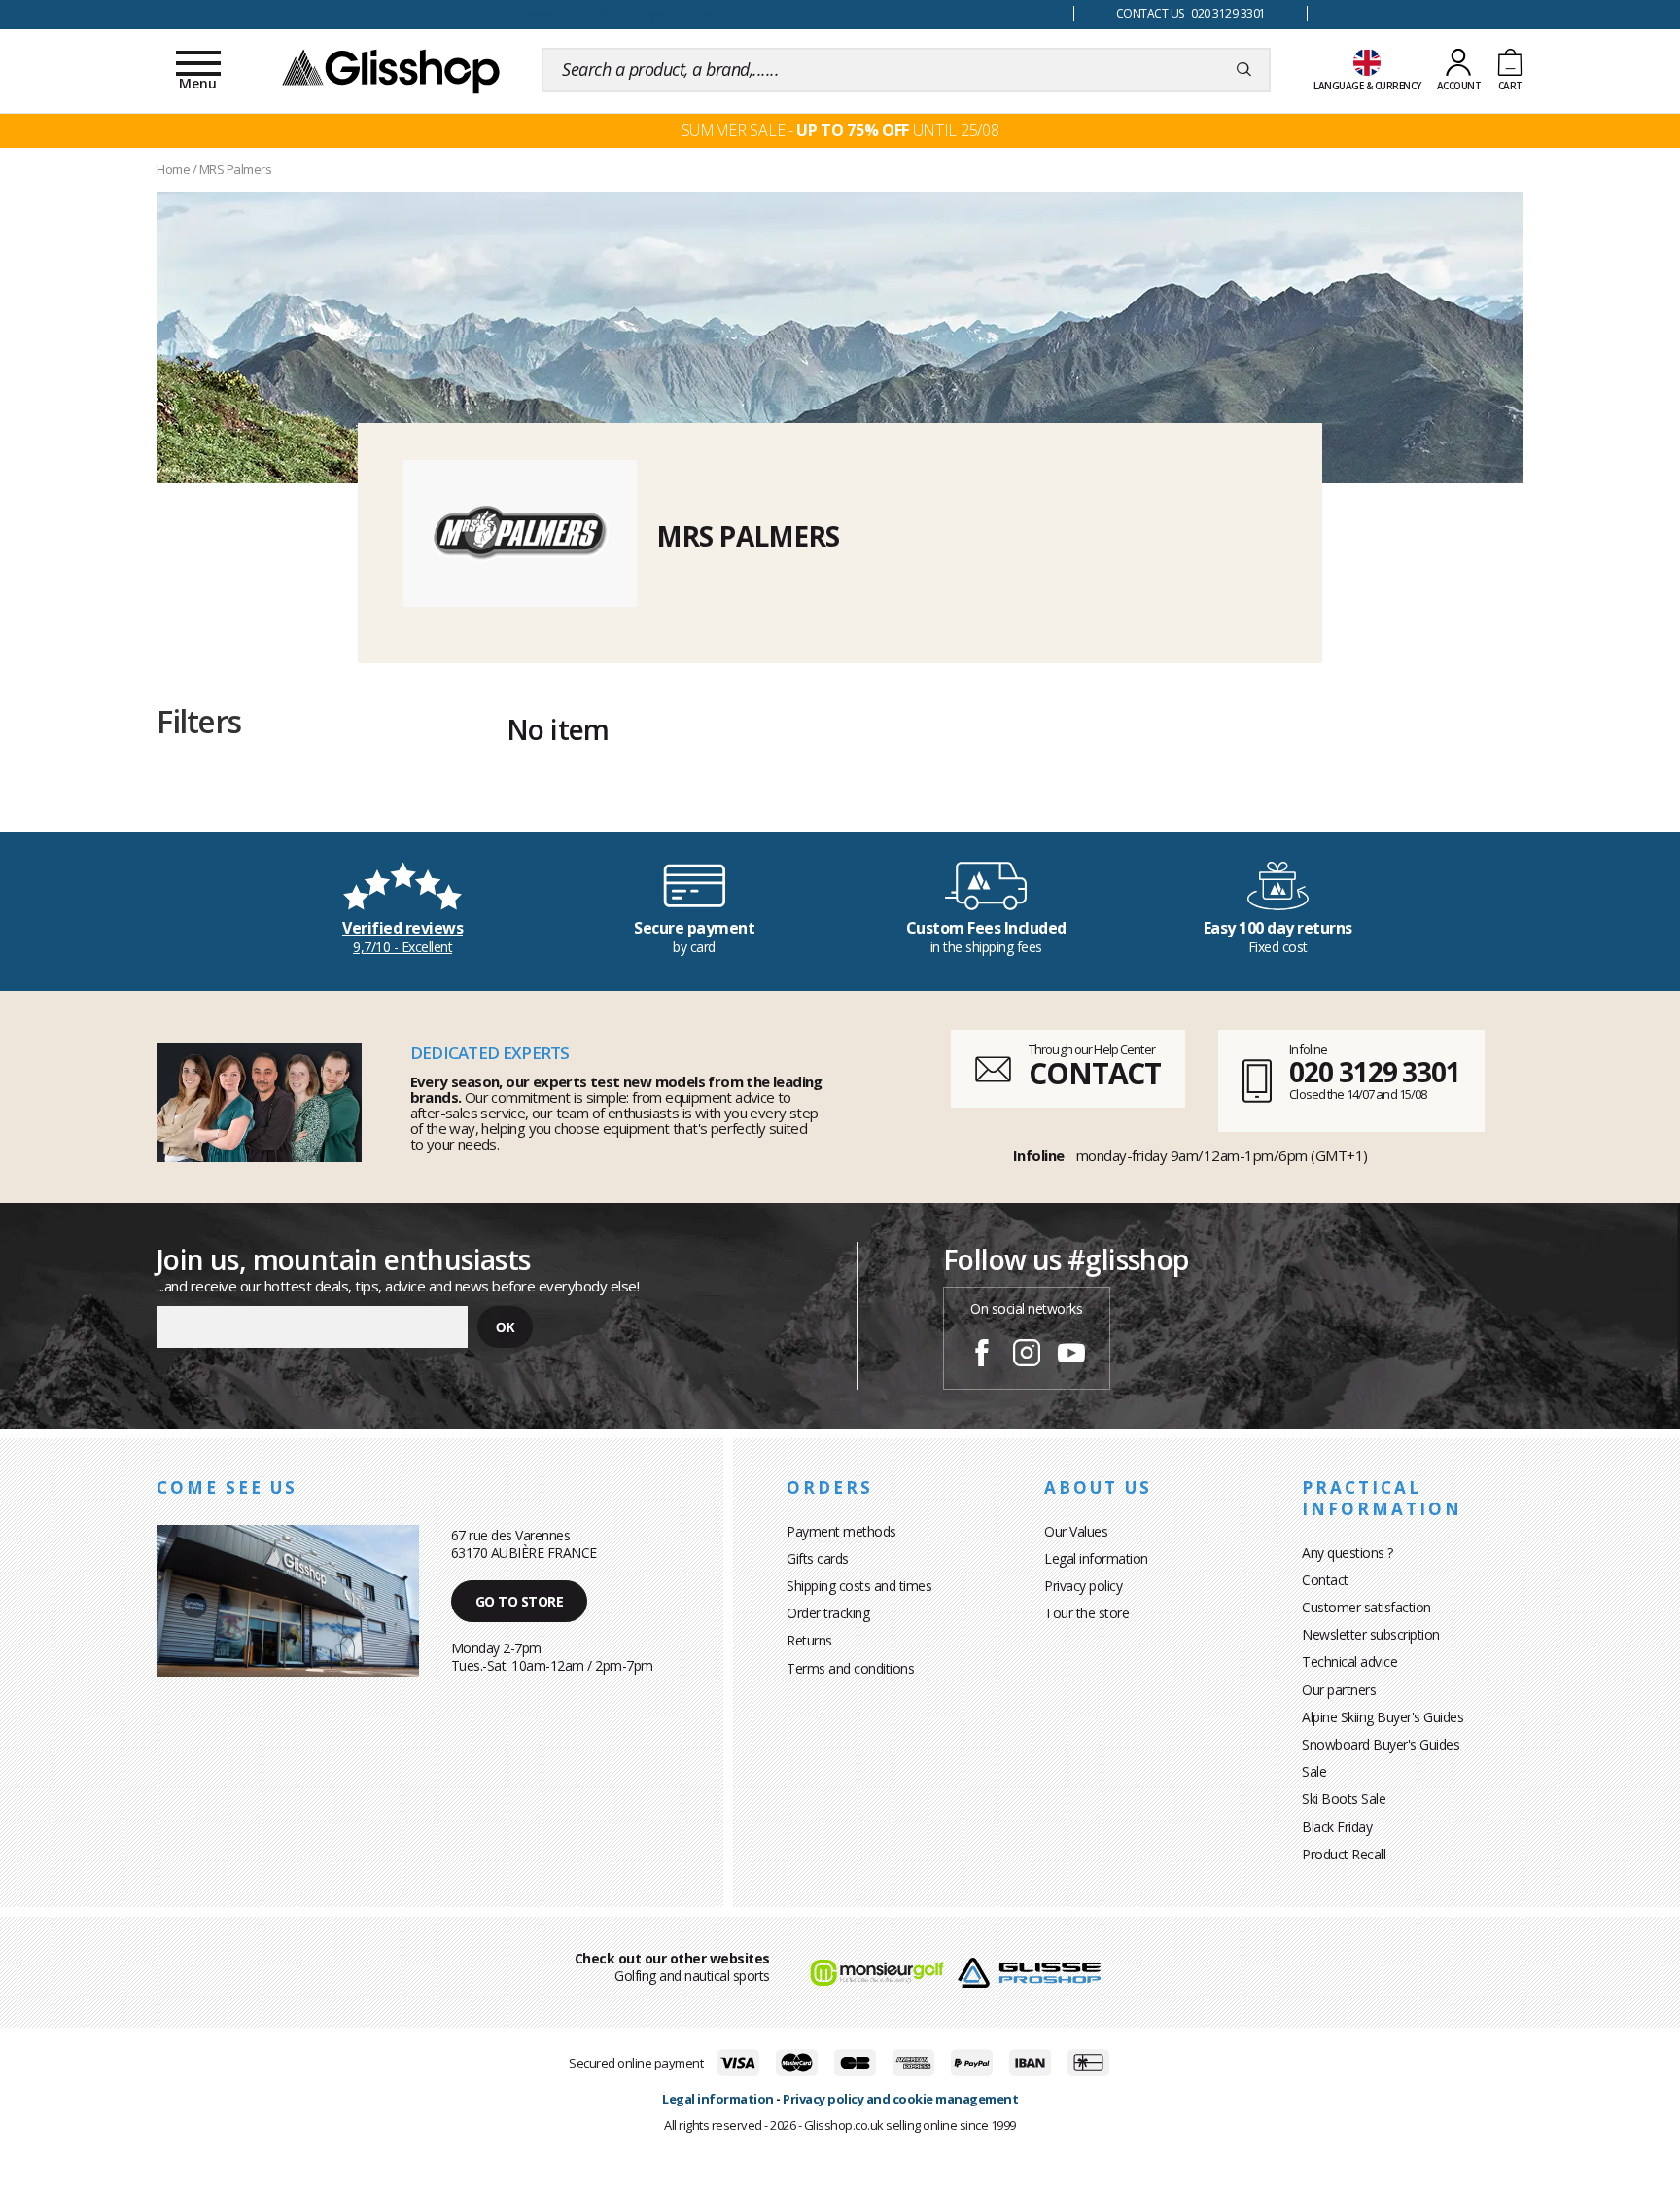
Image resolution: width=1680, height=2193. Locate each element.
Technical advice (1349, 1662)
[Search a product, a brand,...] (1244, 70)
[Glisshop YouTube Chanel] (1071, 1356)
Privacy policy (1083, 1586)
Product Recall (1344, 1854)
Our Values (1076, 1531)
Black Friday (1337, 1827)
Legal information (1096, 1558)
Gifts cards (818, 1558)
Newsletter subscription (1371, 1634)
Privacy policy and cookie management (900, 2099)
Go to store (520, 1601)
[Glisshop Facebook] (982, 1356)
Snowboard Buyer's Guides (1381, 1744)
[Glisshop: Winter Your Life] (391, 70)
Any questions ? (1347, 1553)
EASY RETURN (607, 14)
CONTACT (1095, 1073)
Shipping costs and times (859, 1586)
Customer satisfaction (1366, 1607)
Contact (1325, 1580)
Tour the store (1086, 1613)
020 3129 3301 (1375, 1072)
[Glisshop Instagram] (1027, 1356)
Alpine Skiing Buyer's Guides (1382, 1717)
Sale (1314, 1771)
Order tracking (828, 1613)
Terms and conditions (850, 1668)
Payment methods (841, 1531)
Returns (809, 1640)
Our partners (1339, 1690)
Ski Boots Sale (1344, 1799)
